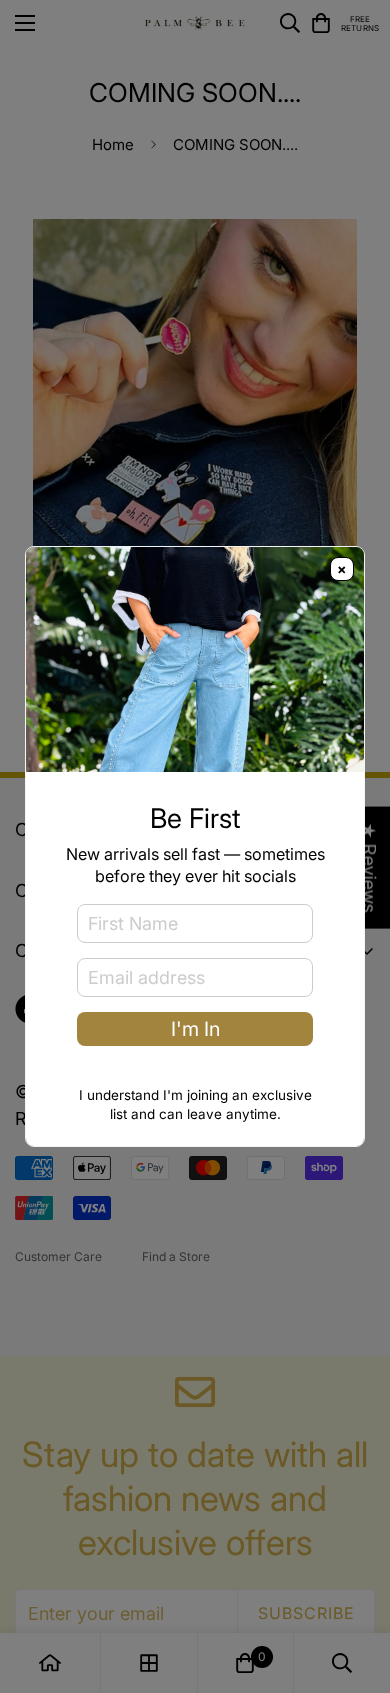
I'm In (195, 1029)
